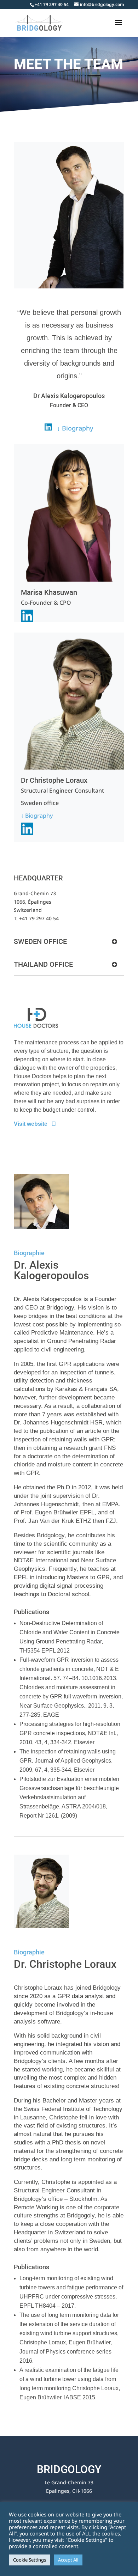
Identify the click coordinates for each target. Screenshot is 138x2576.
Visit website (31, 1124)
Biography (78, 428)
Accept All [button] (68, 2560)
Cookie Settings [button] (30, 2560)
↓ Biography (37, 816)
